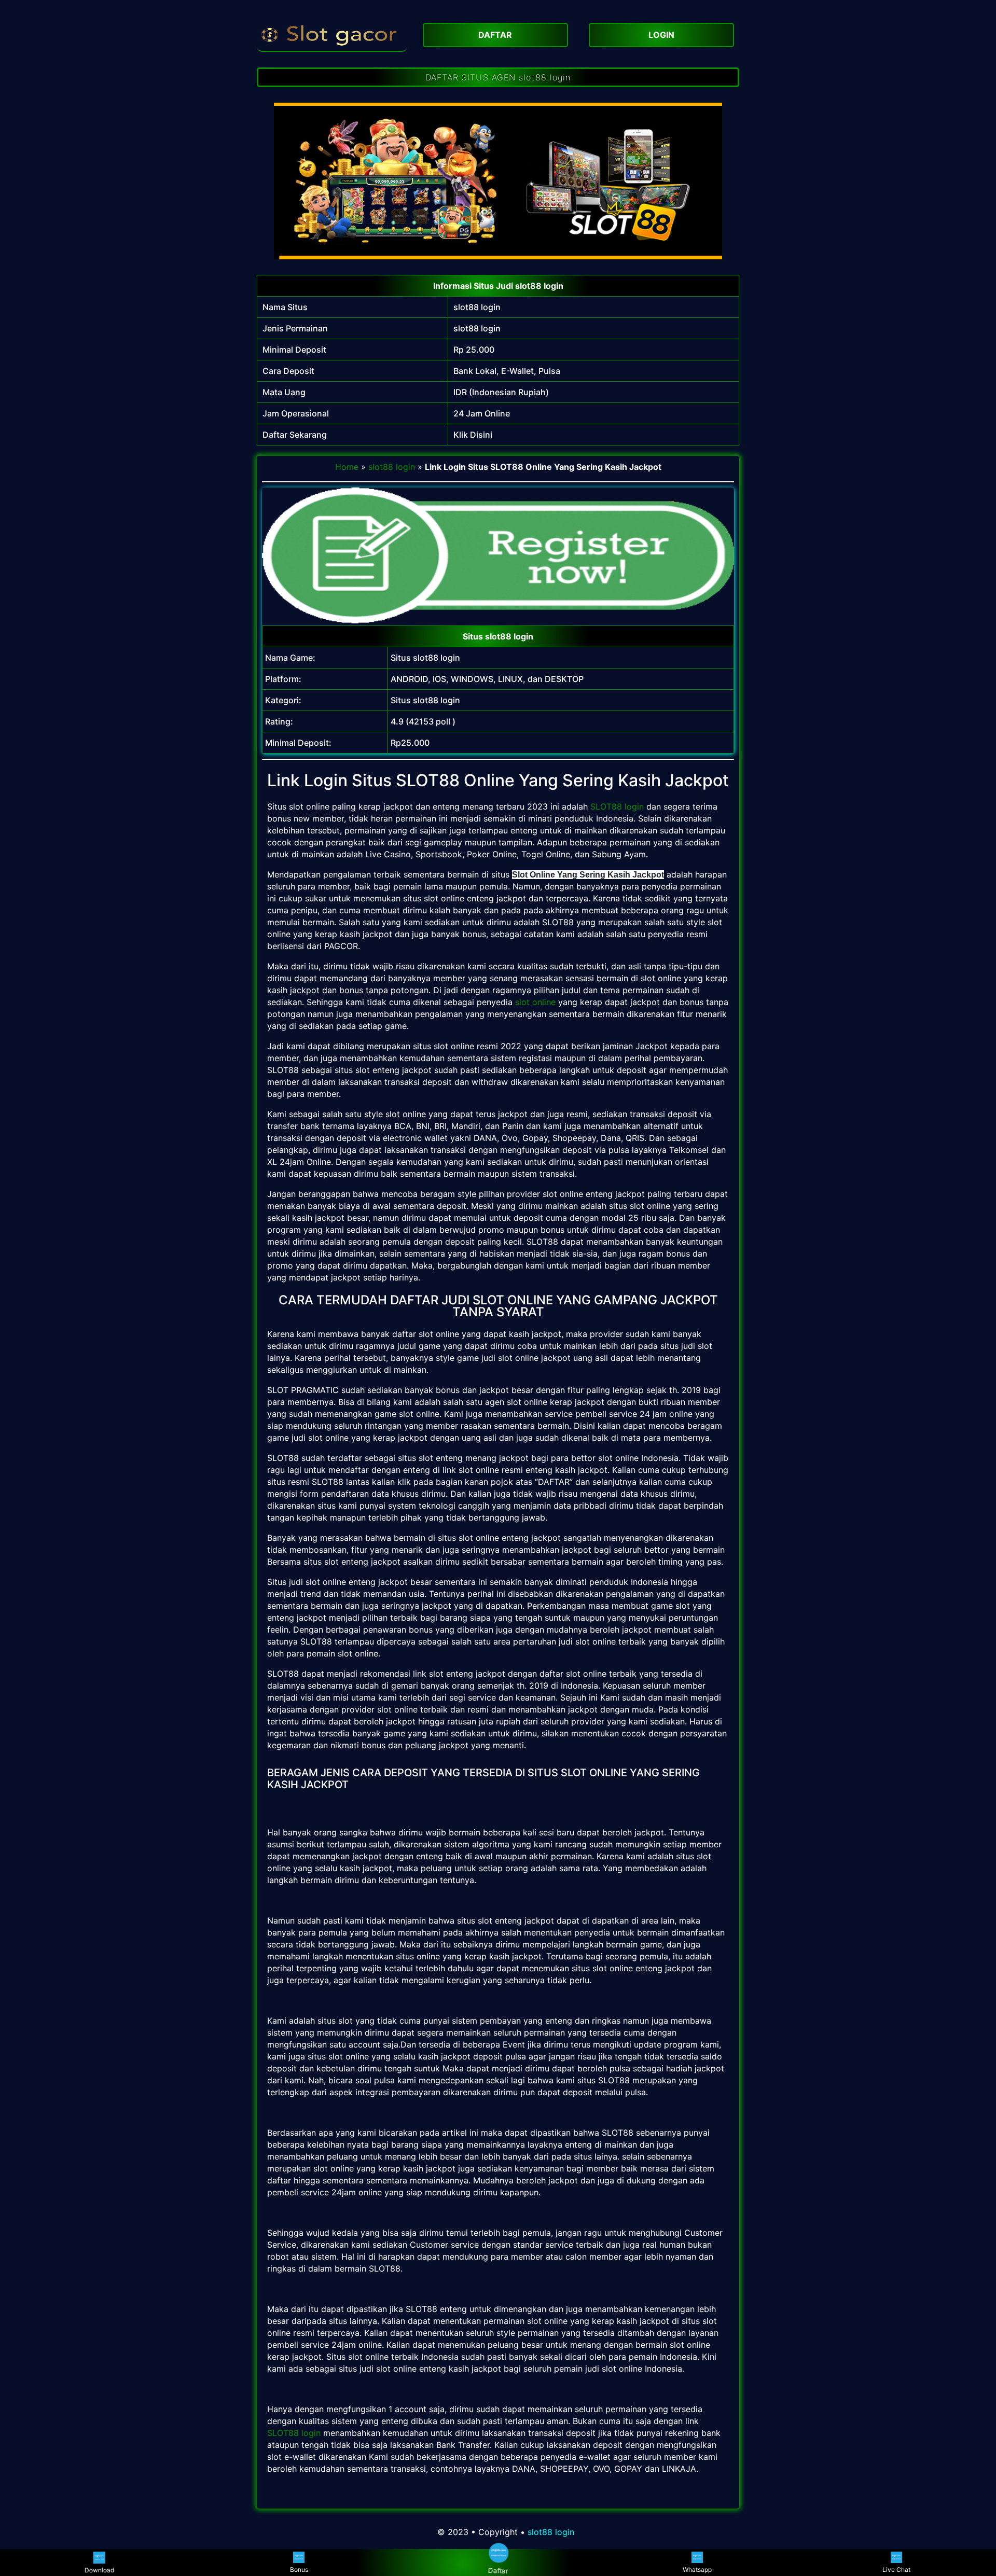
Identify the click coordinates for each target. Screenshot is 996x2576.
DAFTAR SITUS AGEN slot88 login (498, 77)
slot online (535, 1002)
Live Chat (896, 2570)
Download (99, 2570)
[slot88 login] (332, 34)
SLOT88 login (617, 806)
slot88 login (477, 307)
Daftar (498, 2570)
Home (347, 467)
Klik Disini (473, 435)
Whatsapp (697, 2570)
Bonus (299, 2570)
